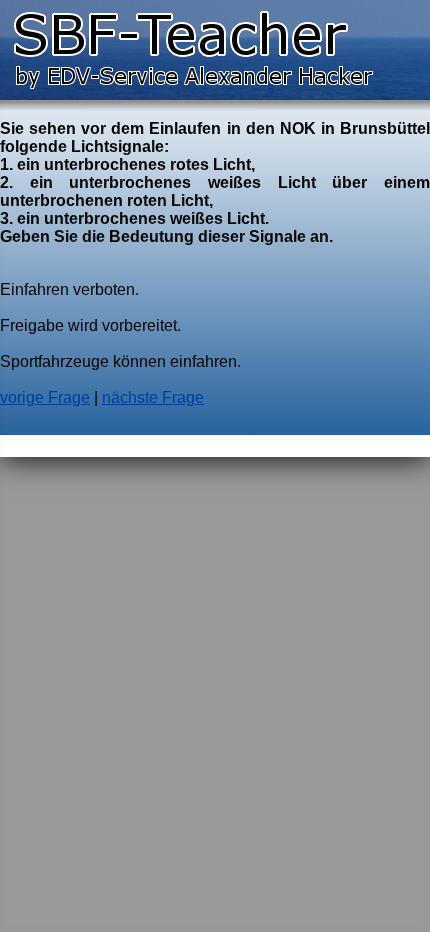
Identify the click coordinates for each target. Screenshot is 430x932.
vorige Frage (45, 397)
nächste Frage (153, 397)
